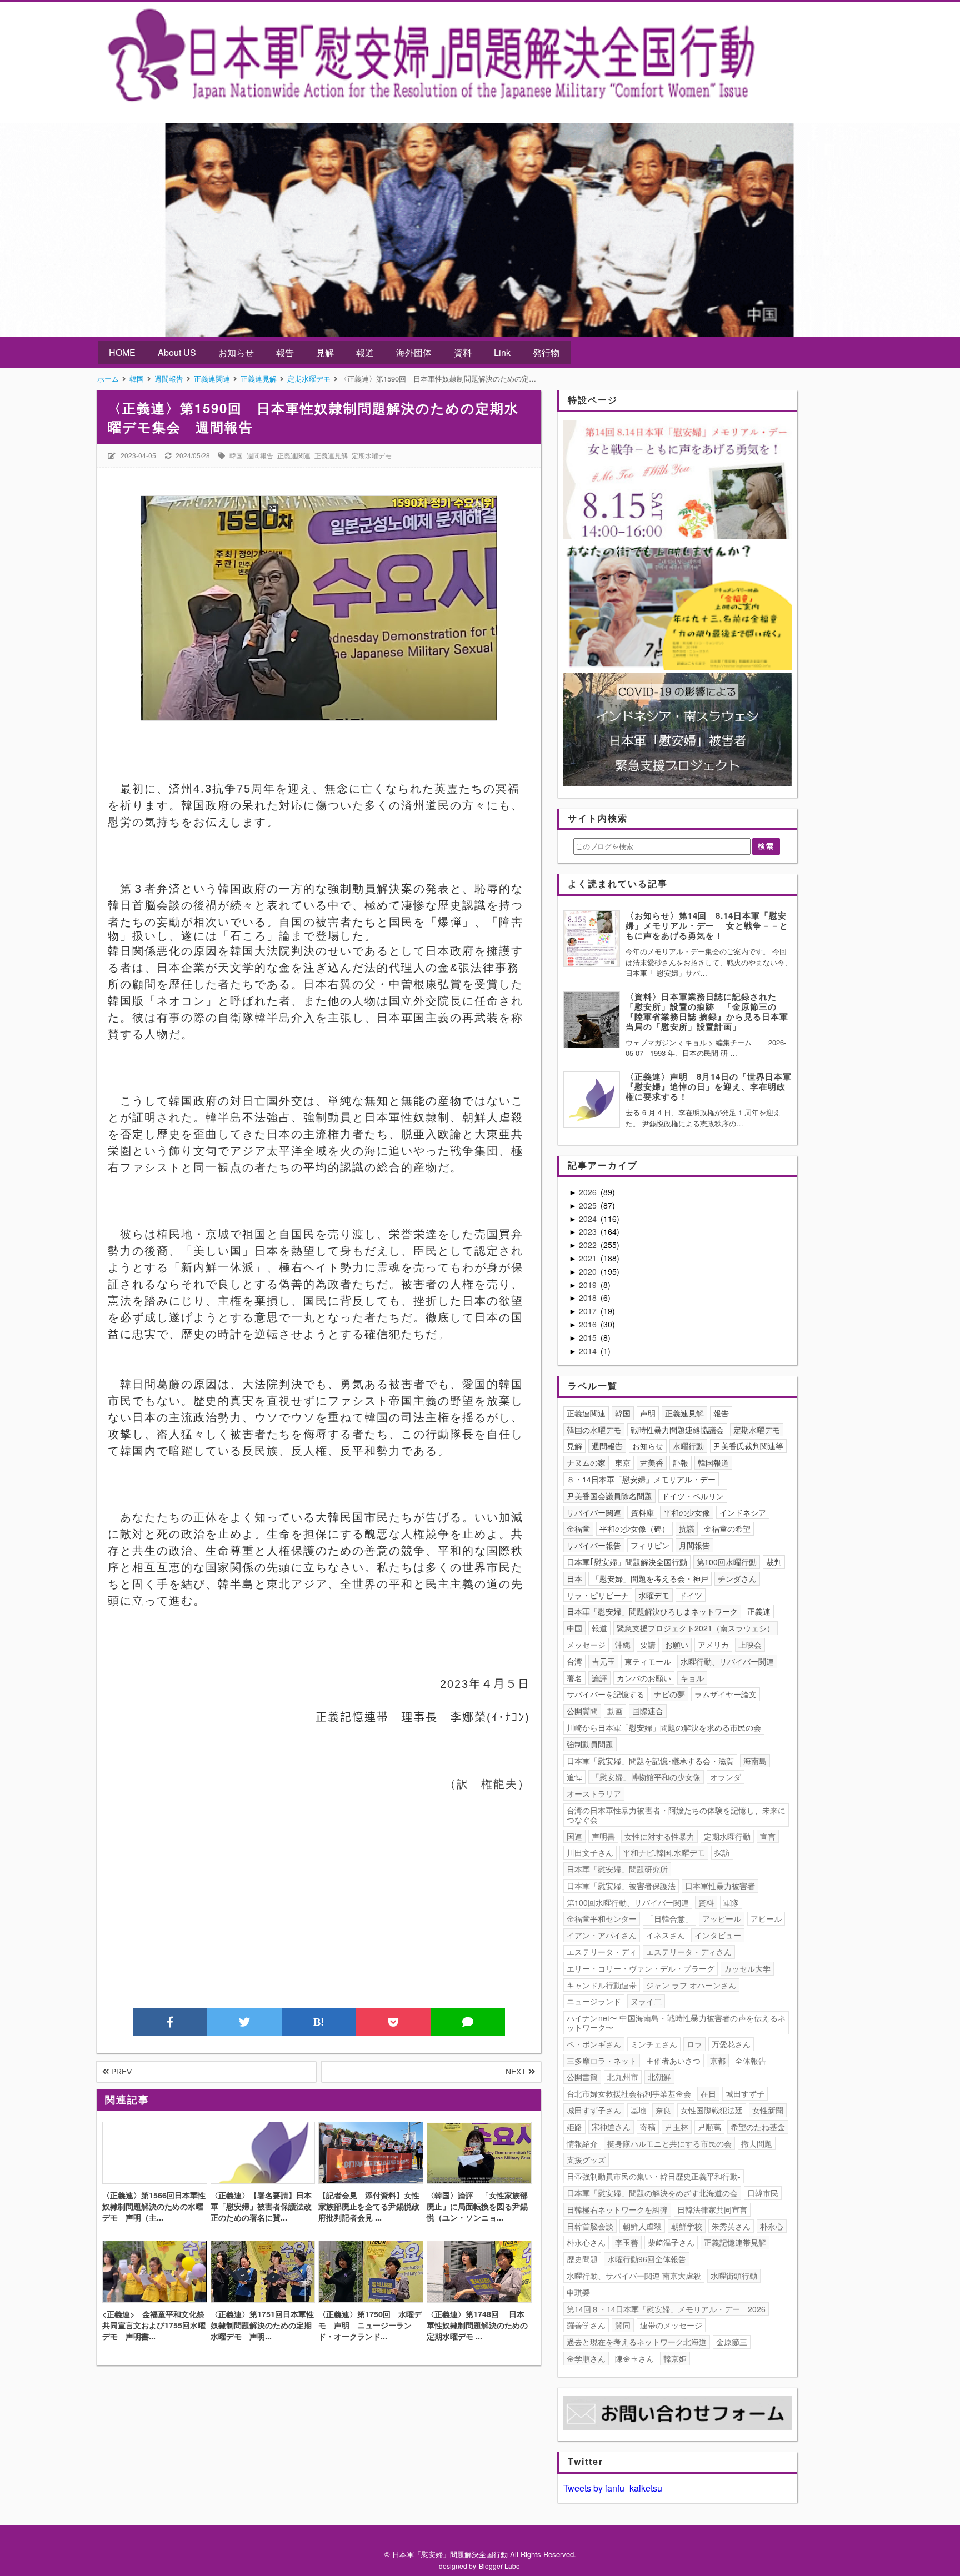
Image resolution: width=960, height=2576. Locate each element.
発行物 (546, 352)
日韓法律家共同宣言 (712, 2209)
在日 (708, 2093)
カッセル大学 (747, 1968)
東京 (623, 1462)
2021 (589, 1258)
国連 (574, 1836)
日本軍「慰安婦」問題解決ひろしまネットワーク (652, 1611)
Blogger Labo (499, 2566)
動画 (615, 1711)
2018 (589, 1297)
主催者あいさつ (673, 2061)
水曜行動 (688, 1446)
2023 (589, 1231)
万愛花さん (731, 2044)
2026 (589, 1192)
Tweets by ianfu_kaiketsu (613, 2488)
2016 (589, 1324)
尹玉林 (677, 2127)
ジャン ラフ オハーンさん (691, 1985)
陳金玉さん (634, 2358)
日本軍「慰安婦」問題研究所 (617, 1869)
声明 (648, 1413)
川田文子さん (590, 1852)
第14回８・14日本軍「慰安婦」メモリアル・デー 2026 (666, 2309)
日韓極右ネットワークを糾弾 (617, 2209)
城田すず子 (745, 2093)
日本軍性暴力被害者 (720, 1886)
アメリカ (713, 1645)
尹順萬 (709, 2127)
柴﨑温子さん (671, 2242)
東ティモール (648, 1661)
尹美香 (652, 1462)
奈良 (663, 2110)
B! (319, 2022)
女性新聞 (768, 2110)
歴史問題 (582, 2259)
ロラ (694, 2044)
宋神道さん (611, 2127)
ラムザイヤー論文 (726, 1694)
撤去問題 (757, 2143)
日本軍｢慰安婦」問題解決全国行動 (627, 1562)
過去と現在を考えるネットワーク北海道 (637, 2342)
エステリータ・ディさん (689, 1952)
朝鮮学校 (687, 2226)
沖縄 (623, 1645)
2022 (589, 1245)
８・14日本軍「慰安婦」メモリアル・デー (641, 1479)
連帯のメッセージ (671, 2325)
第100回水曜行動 (727, 1562)
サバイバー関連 (594, 1512)
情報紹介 (582, 2143)
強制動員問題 (590, 1744)
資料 (463, 352)
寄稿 (648, 2127)
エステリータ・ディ (602, 1952)
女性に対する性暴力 (659, 1836)
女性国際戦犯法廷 (712, 2110)
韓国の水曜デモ (594, 1430)
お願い (677, 1645)
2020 (589, 1271)
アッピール (722, 1918)
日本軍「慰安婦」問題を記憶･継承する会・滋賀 (650, 1761)
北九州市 (623, 2077)
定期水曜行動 (727, 1836)
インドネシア (743, 1512)
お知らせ (236, 352)
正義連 (759, 1611)
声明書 (603, 1836)
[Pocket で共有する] (393, 2022)
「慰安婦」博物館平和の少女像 (646, 1777)
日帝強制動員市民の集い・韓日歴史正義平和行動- (654, 2176)
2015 (589, 1337)
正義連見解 (331, 455)
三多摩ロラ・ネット (602, 2061)
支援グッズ (586, 2159)
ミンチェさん (654, 2044)
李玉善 (627, 2242)
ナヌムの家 (586, 1462)
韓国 (236, 455)
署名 (574, 1678)
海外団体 (414, 352)
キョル (692, 1678)
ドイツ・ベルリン (693, 1496)
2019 (589, 1285)
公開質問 (582, 1711)
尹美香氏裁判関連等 (748, 1446)
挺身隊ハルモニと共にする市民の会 (669, 2143)
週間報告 (260, 455)
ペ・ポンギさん (594, 2044)
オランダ (726, 1777)
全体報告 (751, 2061)
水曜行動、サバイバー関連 (727, 1661)
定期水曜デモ (372, 455)
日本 (574, 1578)
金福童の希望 (727, 1528)
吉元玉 (603, 1661)
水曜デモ (654, 1595)
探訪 (722, 1852)
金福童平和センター (602, 1918)
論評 (599, 1678)
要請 (648, 1645)
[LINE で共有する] (468, 2022)
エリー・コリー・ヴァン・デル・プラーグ (641, 1968)
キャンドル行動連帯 (602, 1985)
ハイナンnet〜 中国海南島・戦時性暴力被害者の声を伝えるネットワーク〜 (676, 2023)
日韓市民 (763, 2193)
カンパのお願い (644, 1678)
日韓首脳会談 (590, 2226)
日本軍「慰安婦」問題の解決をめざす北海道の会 (652, 2193)
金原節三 (732, 2342)
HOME (122, 352)
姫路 (574, 2127)
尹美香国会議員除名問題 (609, 1496)
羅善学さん (586, 2325)
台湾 (574, 1661)
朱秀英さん (731, 2226)
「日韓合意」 (669, 1918)
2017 (589, 1311)
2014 (589, 1351)
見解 (325, 352)
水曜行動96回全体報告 (647, 2259)
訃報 (681, 1462)
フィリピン (650, 1545)
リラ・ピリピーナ (598, 1595)
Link (502, 352)
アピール (766, 1918)
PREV (120, 2072)
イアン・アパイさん (602, 1935)
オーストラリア (594, 1793)
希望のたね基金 (758, 2127)
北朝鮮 (659, 2077)
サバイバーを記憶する (606, 1694)
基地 (638, 2110)
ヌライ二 (646, 2001)
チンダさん (737, 1578)
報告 (285, 352)
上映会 (750, 1645)
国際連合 (648, 1711)
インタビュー (718, 1935)
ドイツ (691, 1595)
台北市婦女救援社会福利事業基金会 (629, 2093)
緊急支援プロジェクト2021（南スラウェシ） (696, 1628)
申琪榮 (578, 2292)
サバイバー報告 (594, 1545)
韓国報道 (713, 1462)
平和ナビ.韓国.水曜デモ (664, 1852)
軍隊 (731, 1902)
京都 (718, 2061)
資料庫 (642, 1512)
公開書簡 (582, 2077)
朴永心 (772, 2226)
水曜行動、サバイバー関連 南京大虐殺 (634, 2276)
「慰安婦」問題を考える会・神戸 (650, 1578)
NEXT (517, 2072)
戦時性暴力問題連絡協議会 (677, 1430)
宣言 (768, 1836)
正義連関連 (294, 455)
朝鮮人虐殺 (642, 2226)
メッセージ (586, 1645)
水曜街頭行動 (734, 2276)
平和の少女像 (687, 1512)
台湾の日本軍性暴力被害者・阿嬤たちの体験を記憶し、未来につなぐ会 (676, 1815)
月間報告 (694, 1545)
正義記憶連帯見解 (735, 2242)
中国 (574, 1628)
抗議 (687, 1528)
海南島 (755, 1761)
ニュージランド (594, 2001)
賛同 (623, 2325)
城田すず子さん (594, 2110)
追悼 (574, 1777)
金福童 (578, 1528)
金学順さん (586, 2358)
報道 (365, 352)
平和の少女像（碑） (634, 1528)
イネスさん (666, 1935)
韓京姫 (675, 2358)
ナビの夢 (669, 1694)
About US (177, 352)
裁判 (774, 1562)
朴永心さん (586, 2242)
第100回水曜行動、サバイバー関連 (628, 1902)
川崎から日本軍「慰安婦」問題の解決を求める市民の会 (664, 1727)
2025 (589, 1205)
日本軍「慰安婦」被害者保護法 (621, 1886)
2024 (589, 1219)
